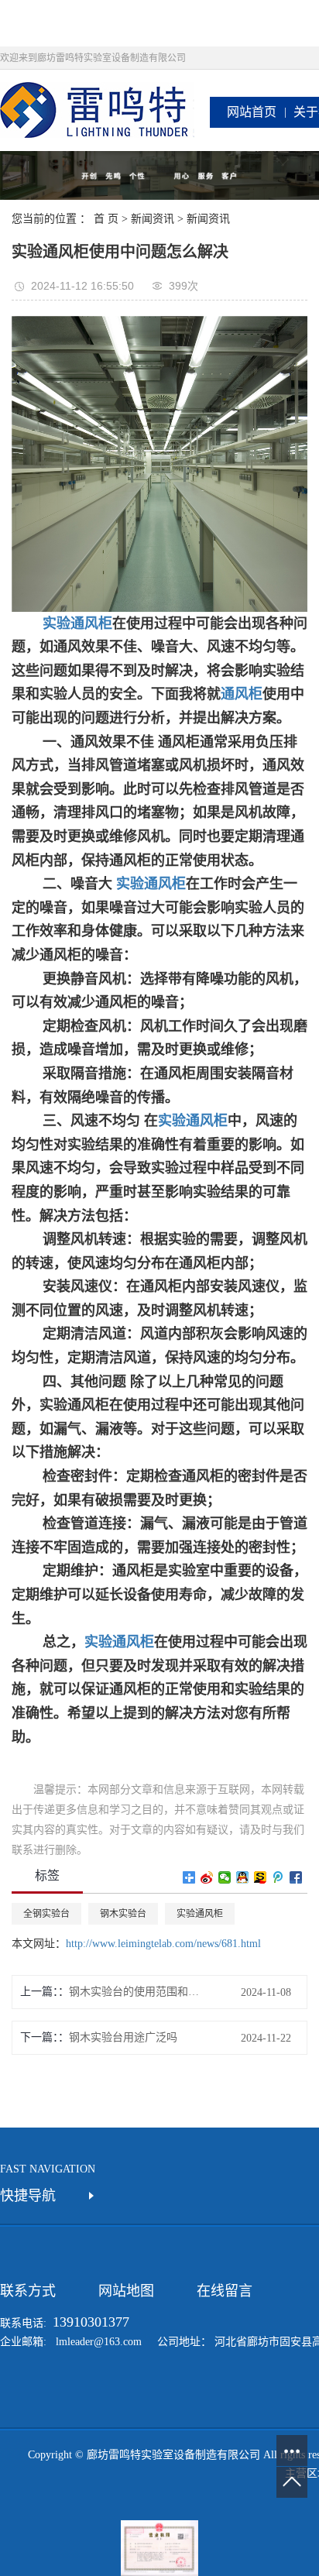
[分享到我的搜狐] (261, 1877)
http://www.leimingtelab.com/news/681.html (163, 1944)
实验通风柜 (151, 884)
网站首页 (252, 112)
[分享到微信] (225, 1877)
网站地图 (126, 2291)
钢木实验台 (123, 1914)
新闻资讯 (153, 219)
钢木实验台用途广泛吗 (123, 2037)
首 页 (106, 219)
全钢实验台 (46, 1914)
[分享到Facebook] (296, 1877)
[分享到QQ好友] (243, 1877)
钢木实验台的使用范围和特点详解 (139, 1992)
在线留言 (225, 2291)
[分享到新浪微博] (207, 1877)
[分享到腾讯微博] (278, 1877)
